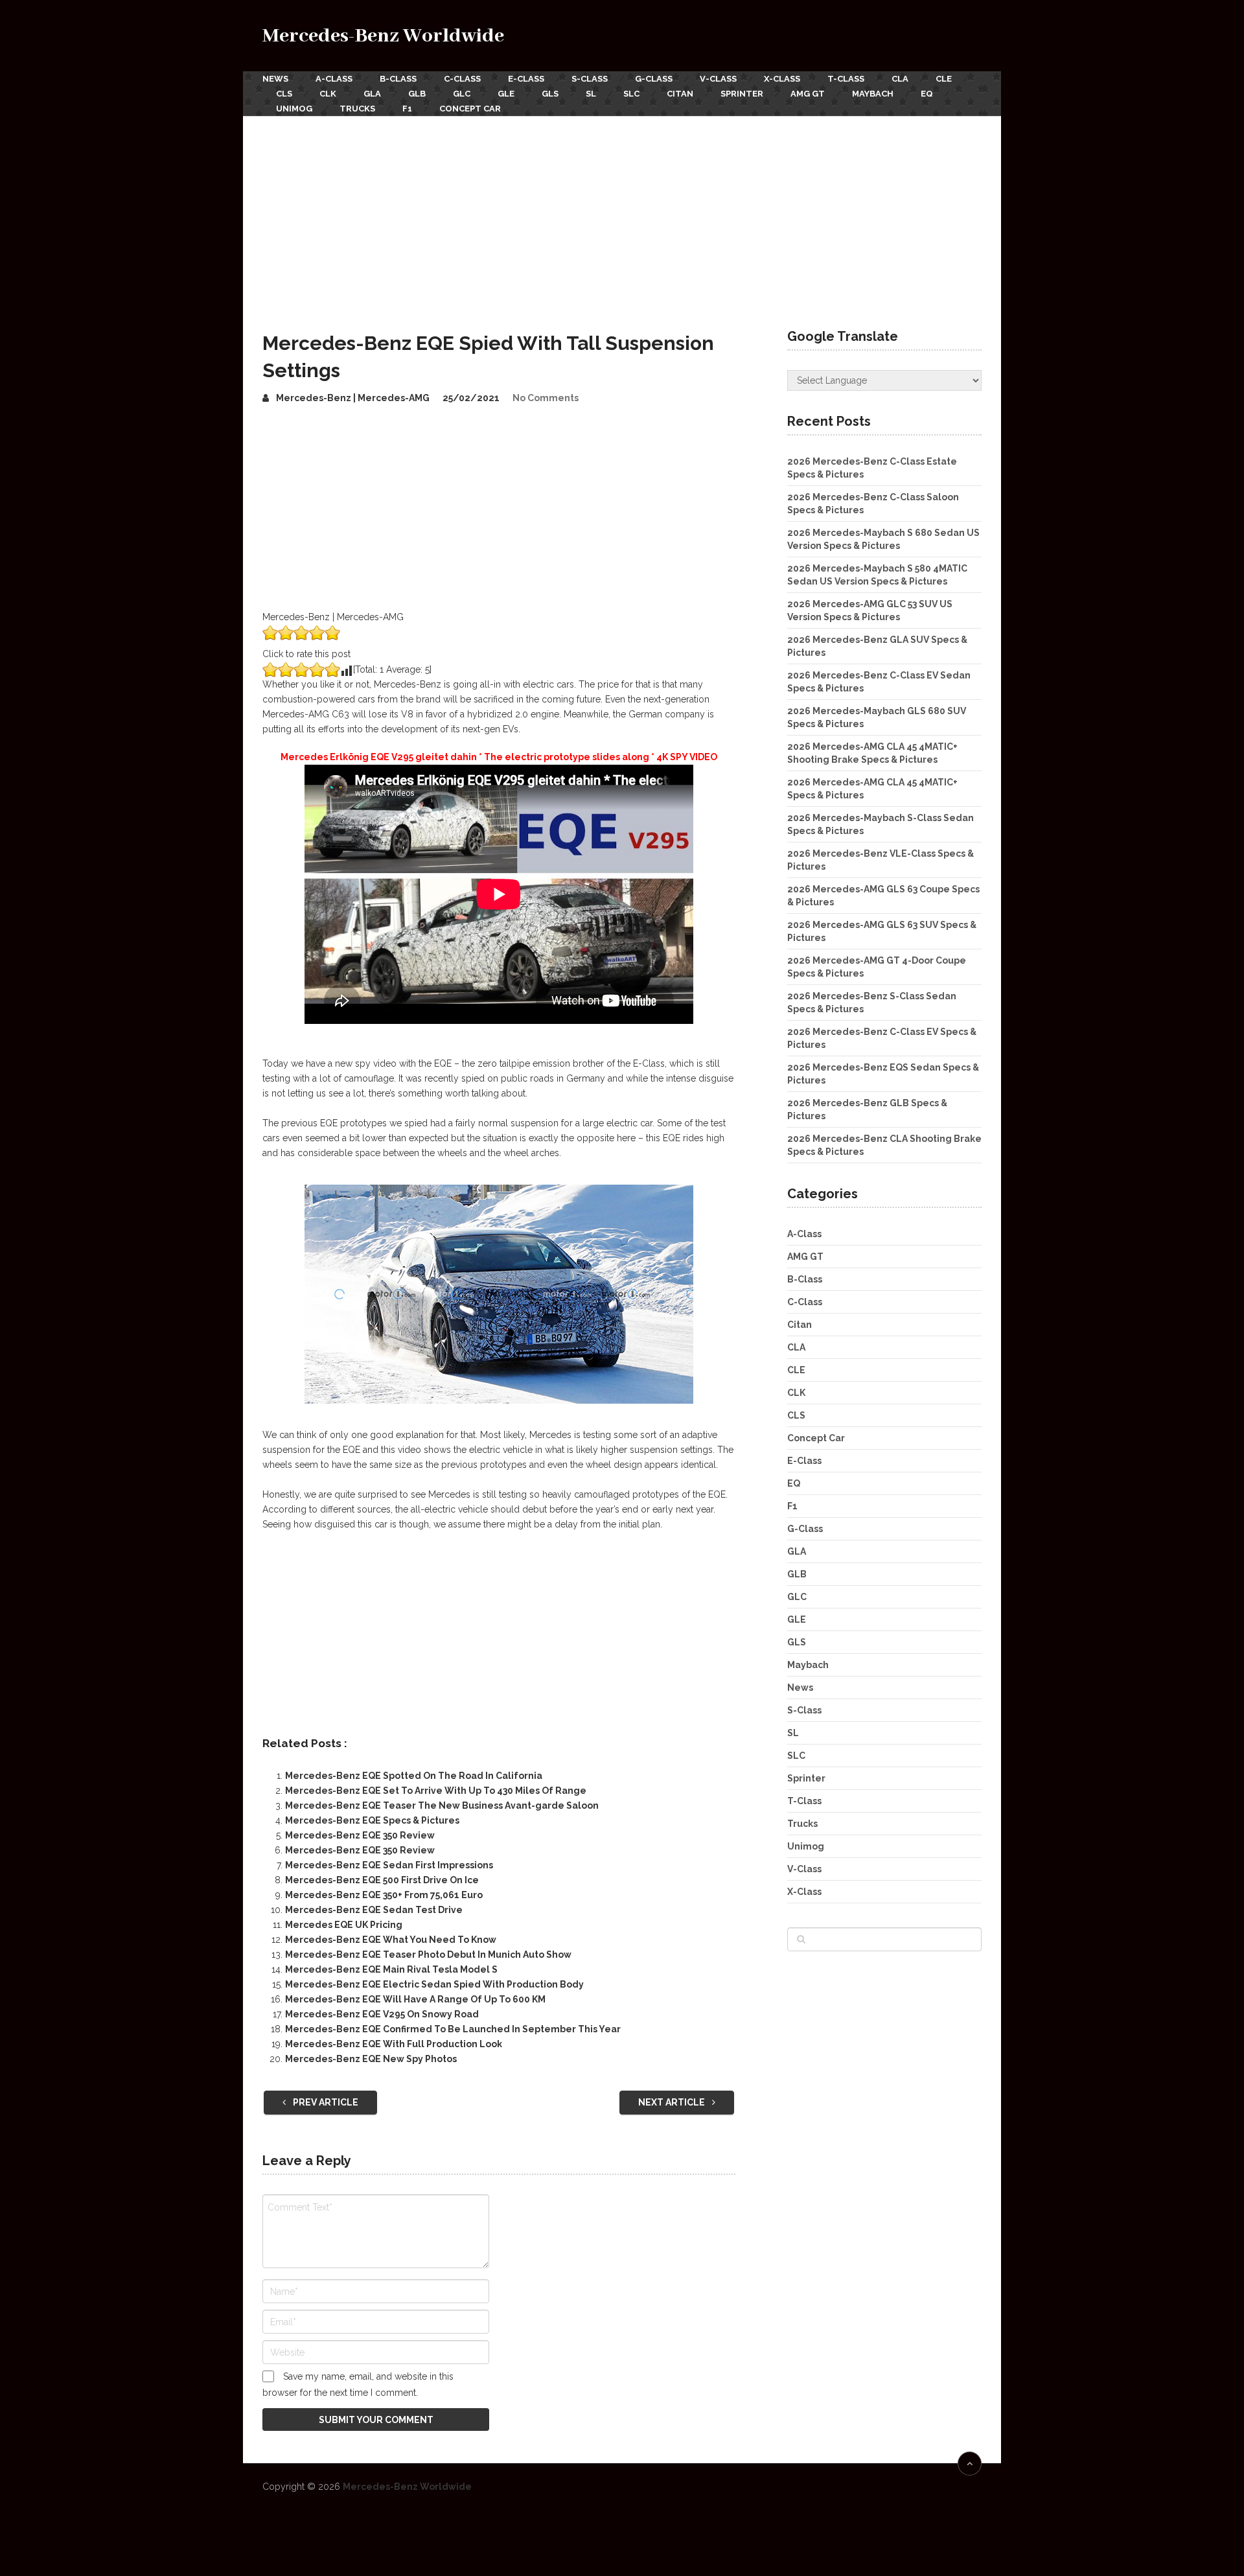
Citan (680, 94)
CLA (900, 79)
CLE (944, 79)
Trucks (357, 109)
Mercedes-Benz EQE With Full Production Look (394, 2044)
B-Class (398, 79)
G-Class (654, 79)
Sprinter (742, 94)
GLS (550, 94)
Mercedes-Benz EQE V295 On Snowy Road (382, 2014)
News (275, 79)
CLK (328, 94)
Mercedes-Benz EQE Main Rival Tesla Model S (391, 1969)
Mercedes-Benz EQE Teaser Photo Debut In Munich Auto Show (428, 1955)
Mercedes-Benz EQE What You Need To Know (391, 1940)
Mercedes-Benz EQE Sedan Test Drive (374, 1910)
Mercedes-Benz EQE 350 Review (360, 1835)
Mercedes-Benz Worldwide (383, 36)
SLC (631, 94)
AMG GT (808, 94)
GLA (372, 94)
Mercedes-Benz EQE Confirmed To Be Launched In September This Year (453, 2029)
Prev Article (325, 2102)
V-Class (718, 79)
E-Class (526, 79)
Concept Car (470, 109)
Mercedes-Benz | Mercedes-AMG (353, 398)
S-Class (590, 79)
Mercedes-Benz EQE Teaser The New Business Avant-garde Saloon (442, 1805)
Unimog (294, 109)
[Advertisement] (622, 213)
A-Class (334, 79)
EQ (927, 94)
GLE (506, 94)
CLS (284, 94)
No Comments (546, 398)
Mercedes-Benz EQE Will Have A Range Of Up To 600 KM (415, 1999)
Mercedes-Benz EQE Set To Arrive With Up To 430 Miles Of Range (436, 1791)
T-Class (846, 79)
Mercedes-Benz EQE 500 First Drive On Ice (382, 1880)
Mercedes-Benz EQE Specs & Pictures (372, 1820)
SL (591, 94)
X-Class (782, 79)
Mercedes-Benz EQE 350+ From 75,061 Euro (384, 1895)
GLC (462, 94)
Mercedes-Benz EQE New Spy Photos (371, 2059)
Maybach (873, 94)
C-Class (462, 79)
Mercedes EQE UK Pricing (344, 1925)
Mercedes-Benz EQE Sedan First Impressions (389, 1865)
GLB (417, 94)
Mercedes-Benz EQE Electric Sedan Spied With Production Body (434, 1984)
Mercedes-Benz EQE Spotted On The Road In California (414, 1776)
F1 (407, 109)
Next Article (673, 2102)
